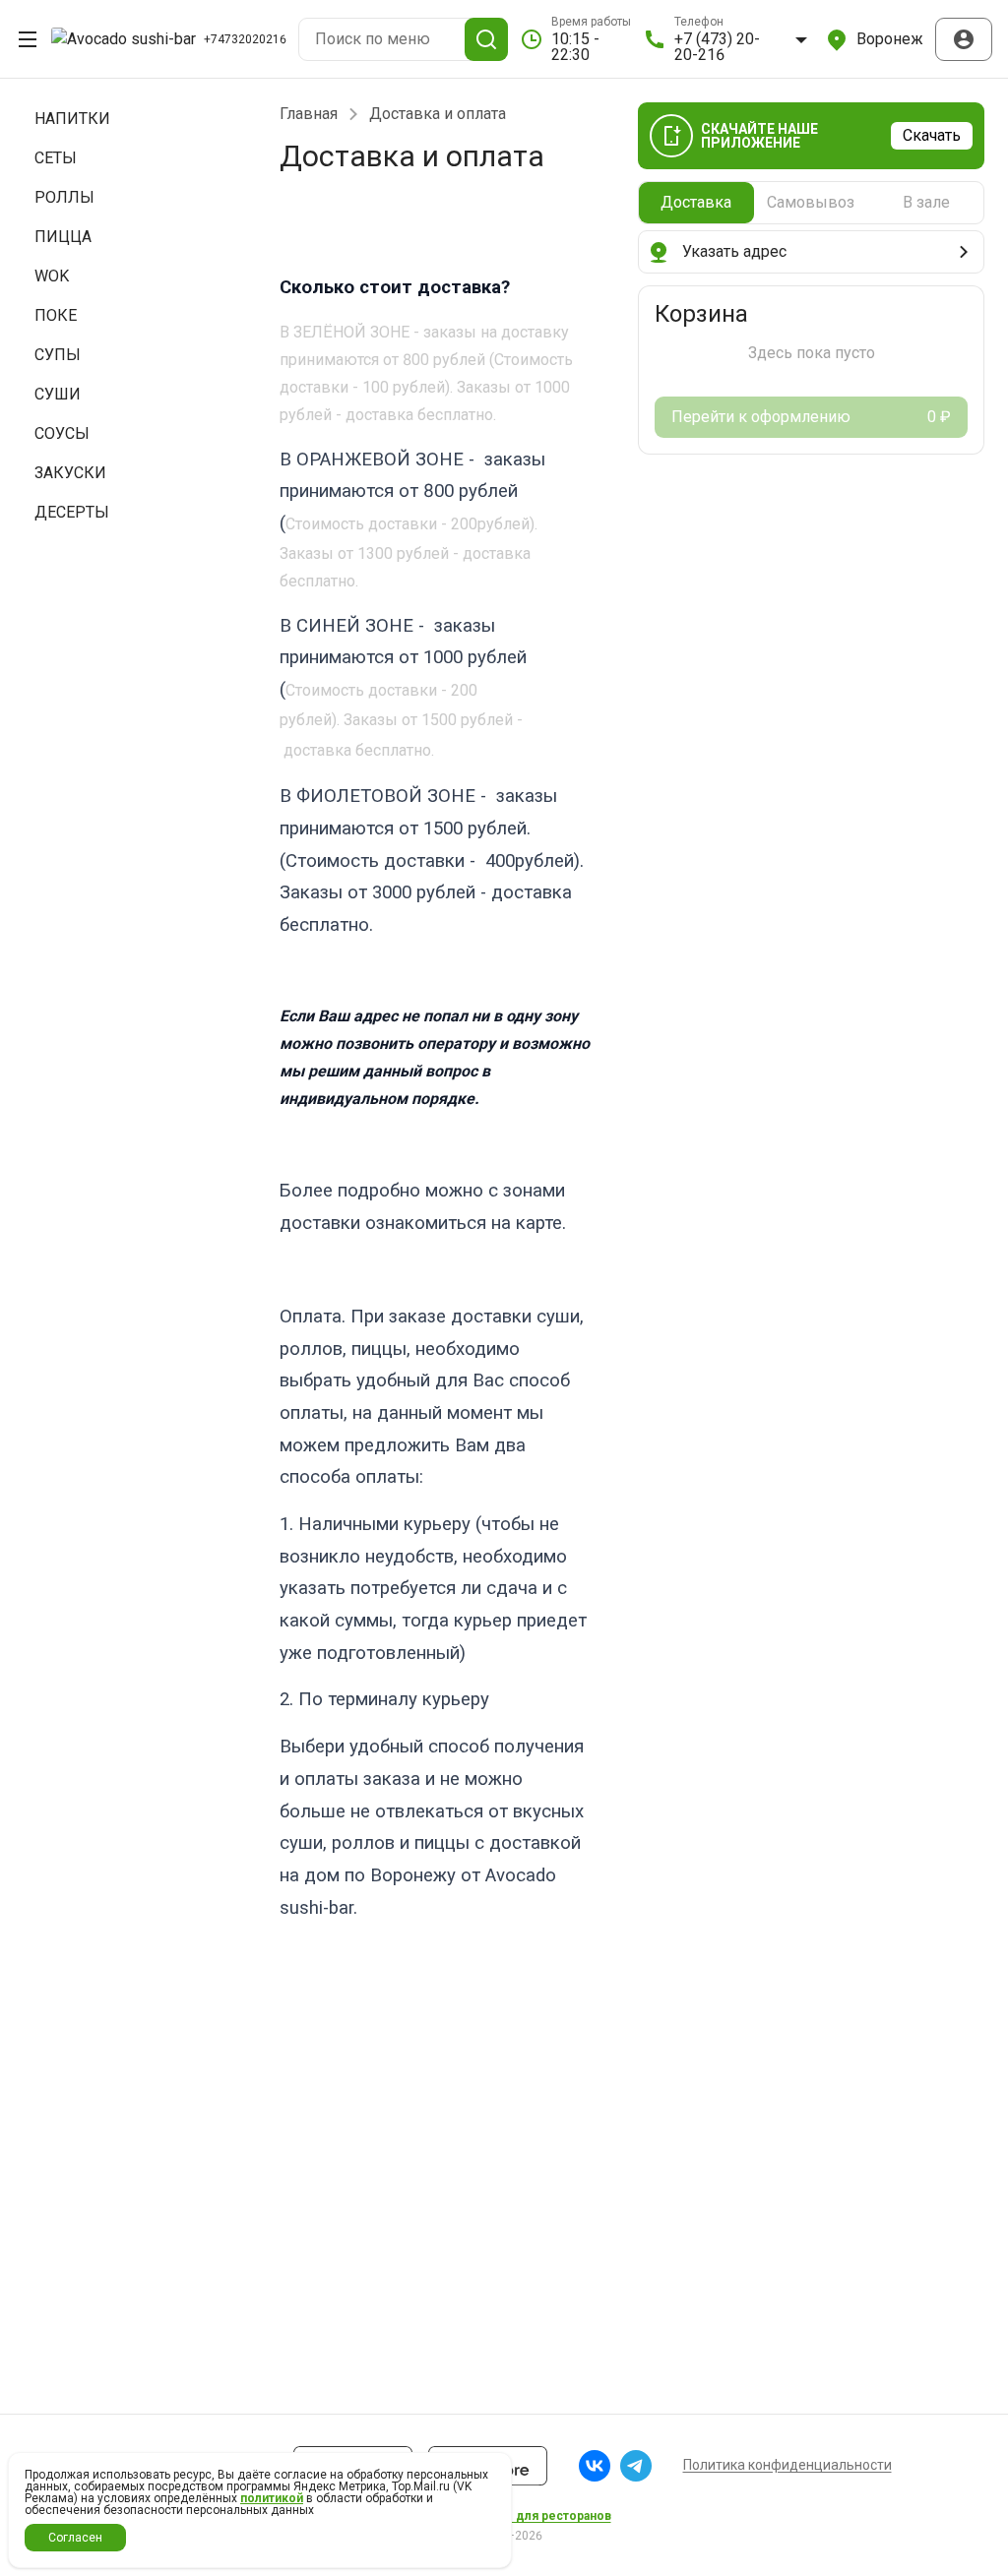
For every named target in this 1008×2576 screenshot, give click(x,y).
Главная (309, 114)
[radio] (696, 203)
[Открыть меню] (28, 39)
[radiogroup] (811, 203)
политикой (272, 2498)
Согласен (75, 2538)
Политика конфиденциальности (787, 2465)
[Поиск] (486, 39)
